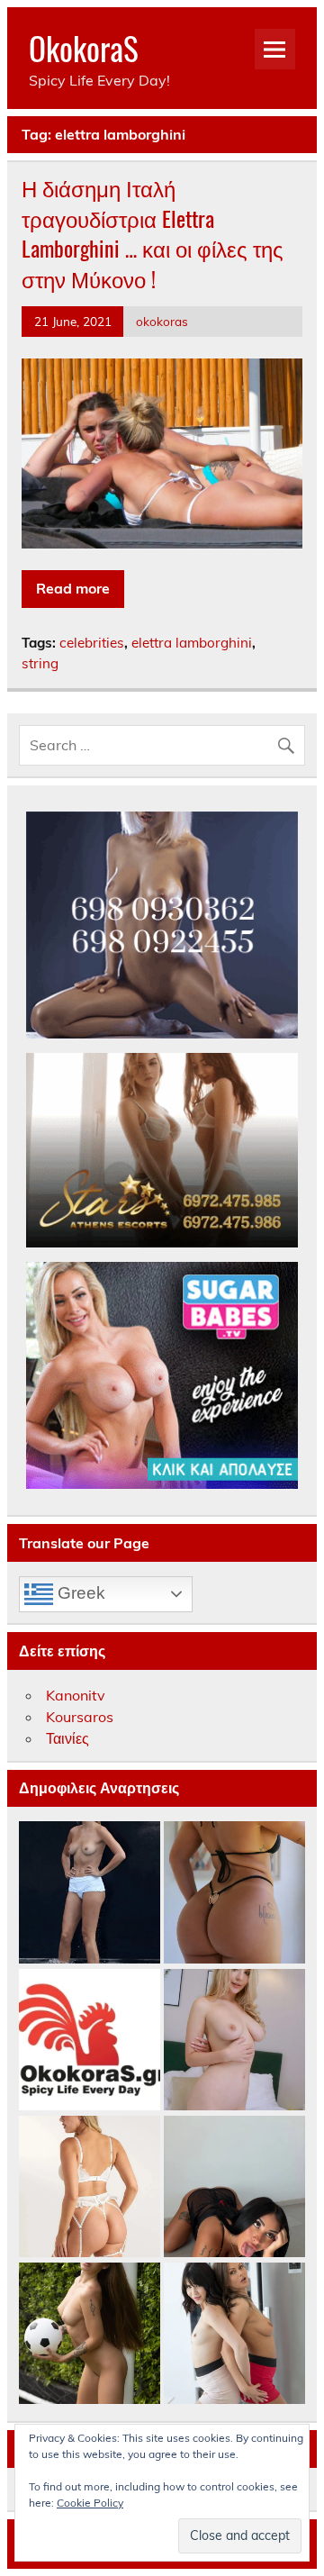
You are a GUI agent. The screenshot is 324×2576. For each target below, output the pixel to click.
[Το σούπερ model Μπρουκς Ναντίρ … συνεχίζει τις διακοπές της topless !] (90, 1893)
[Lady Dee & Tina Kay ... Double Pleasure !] (234, 2334)
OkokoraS (84, 48)
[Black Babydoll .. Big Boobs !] (234, 2187)
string (40, 663)
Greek (79, 1592)
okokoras (162, 321)
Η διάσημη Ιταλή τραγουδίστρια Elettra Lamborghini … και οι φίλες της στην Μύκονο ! (153, 233)
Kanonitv (76, 1695)
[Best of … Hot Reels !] (90, 2041)
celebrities (92, 643)
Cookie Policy (90, 2503)
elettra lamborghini (192, 643)
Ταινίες (67, 1738)
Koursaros (80, 1717)
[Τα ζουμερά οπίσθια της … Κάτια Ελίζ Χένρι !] (234, 1893)
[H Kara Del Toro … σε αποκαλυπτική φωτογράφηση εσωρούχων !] (90, 2187)
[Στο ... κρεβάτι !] (234, 2041)
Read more (73, 588)
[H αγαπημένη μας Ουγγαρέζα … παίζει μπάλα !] (90, 2334)
